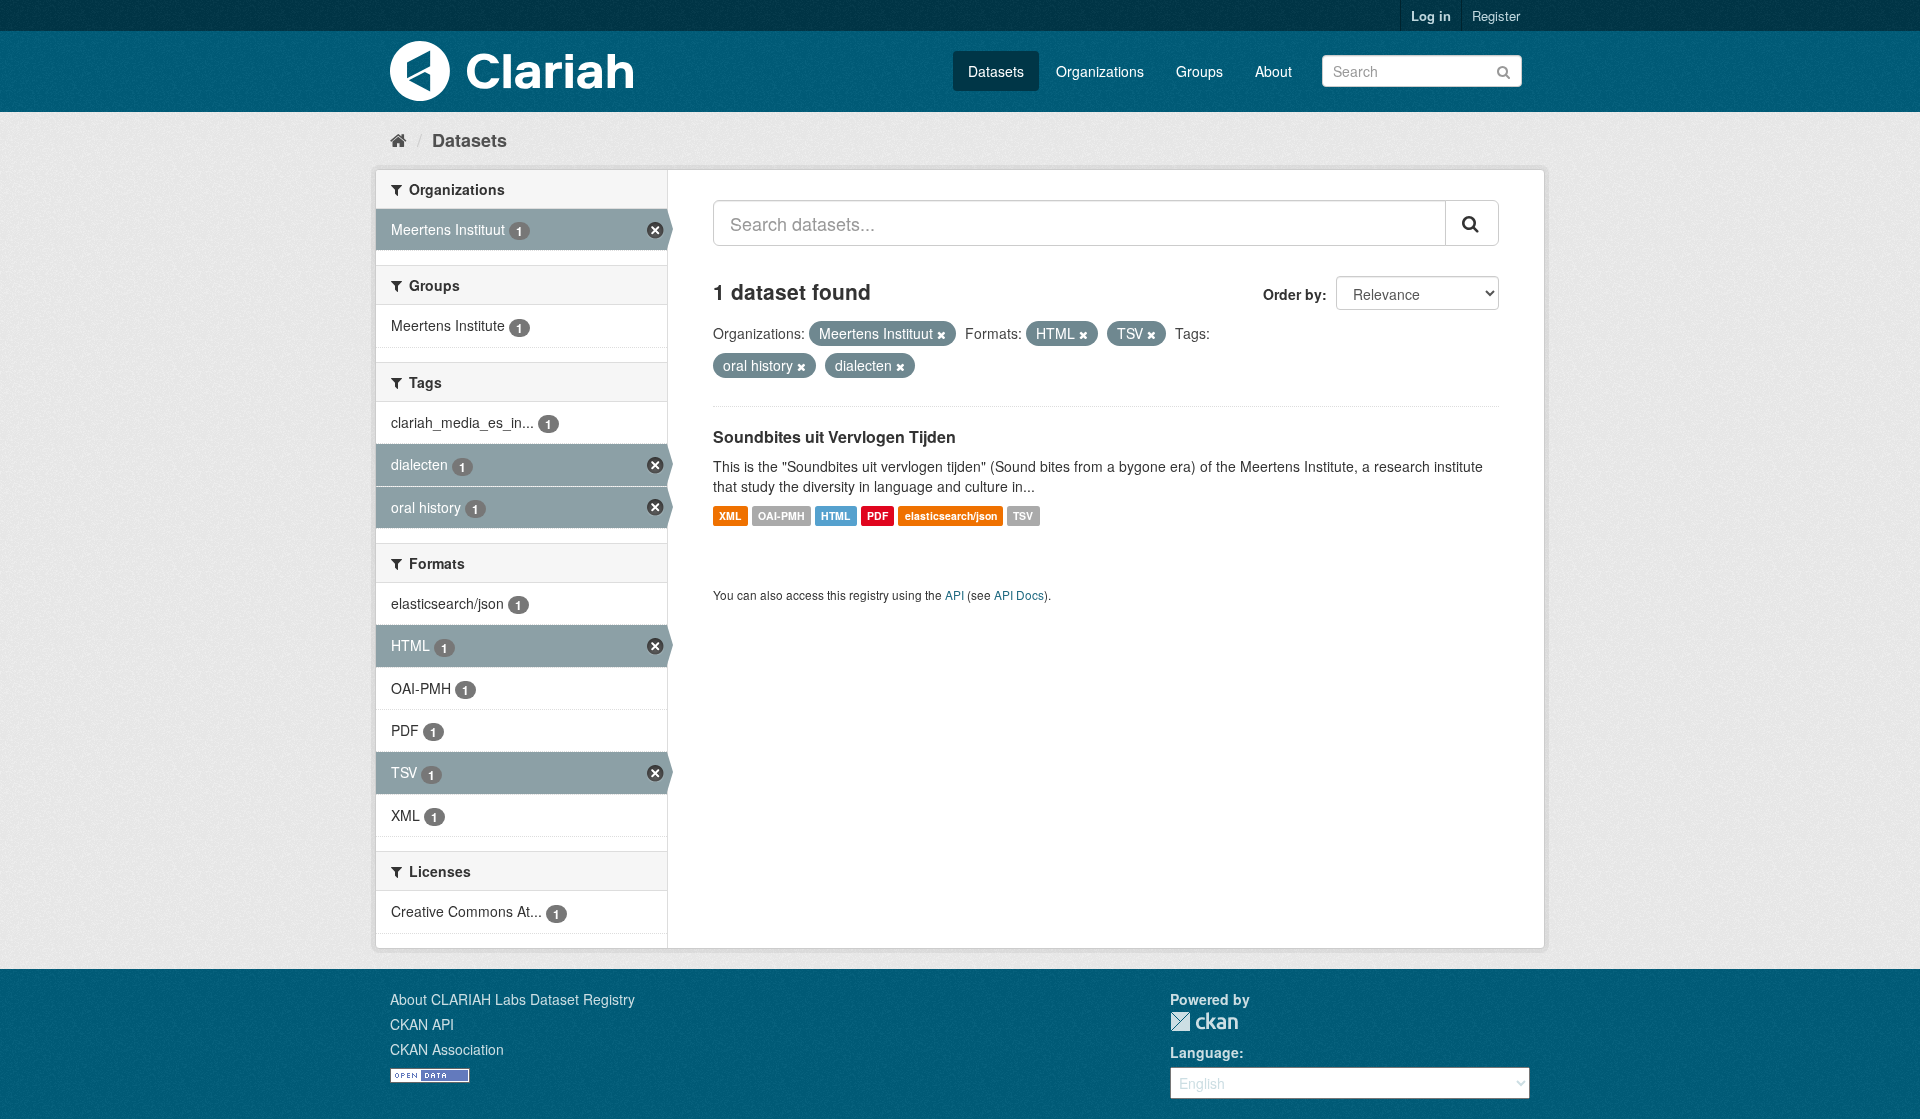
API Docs (1019, 594)
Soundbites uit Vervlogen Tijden (834, 436)
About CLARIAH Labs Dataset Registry (512, 999)
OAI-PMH (781, 515)
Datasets (996, 71)
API (954, 594)
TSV (1023, 515)
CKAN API (422, 1024)
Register (1496, 15)
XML (730, 515)
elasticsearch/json (951, 515)
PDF (877, 515)
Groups (1199, 71)
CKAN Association (447, 1049)
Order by (1292, 294)
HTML (835, 515)
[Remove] (941, 334)
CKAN (1204, 1021)
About (1273, 71)
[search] (1472, 223)
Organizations (1100, 71)
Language (1204, 1052)
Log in (1431, 15)
